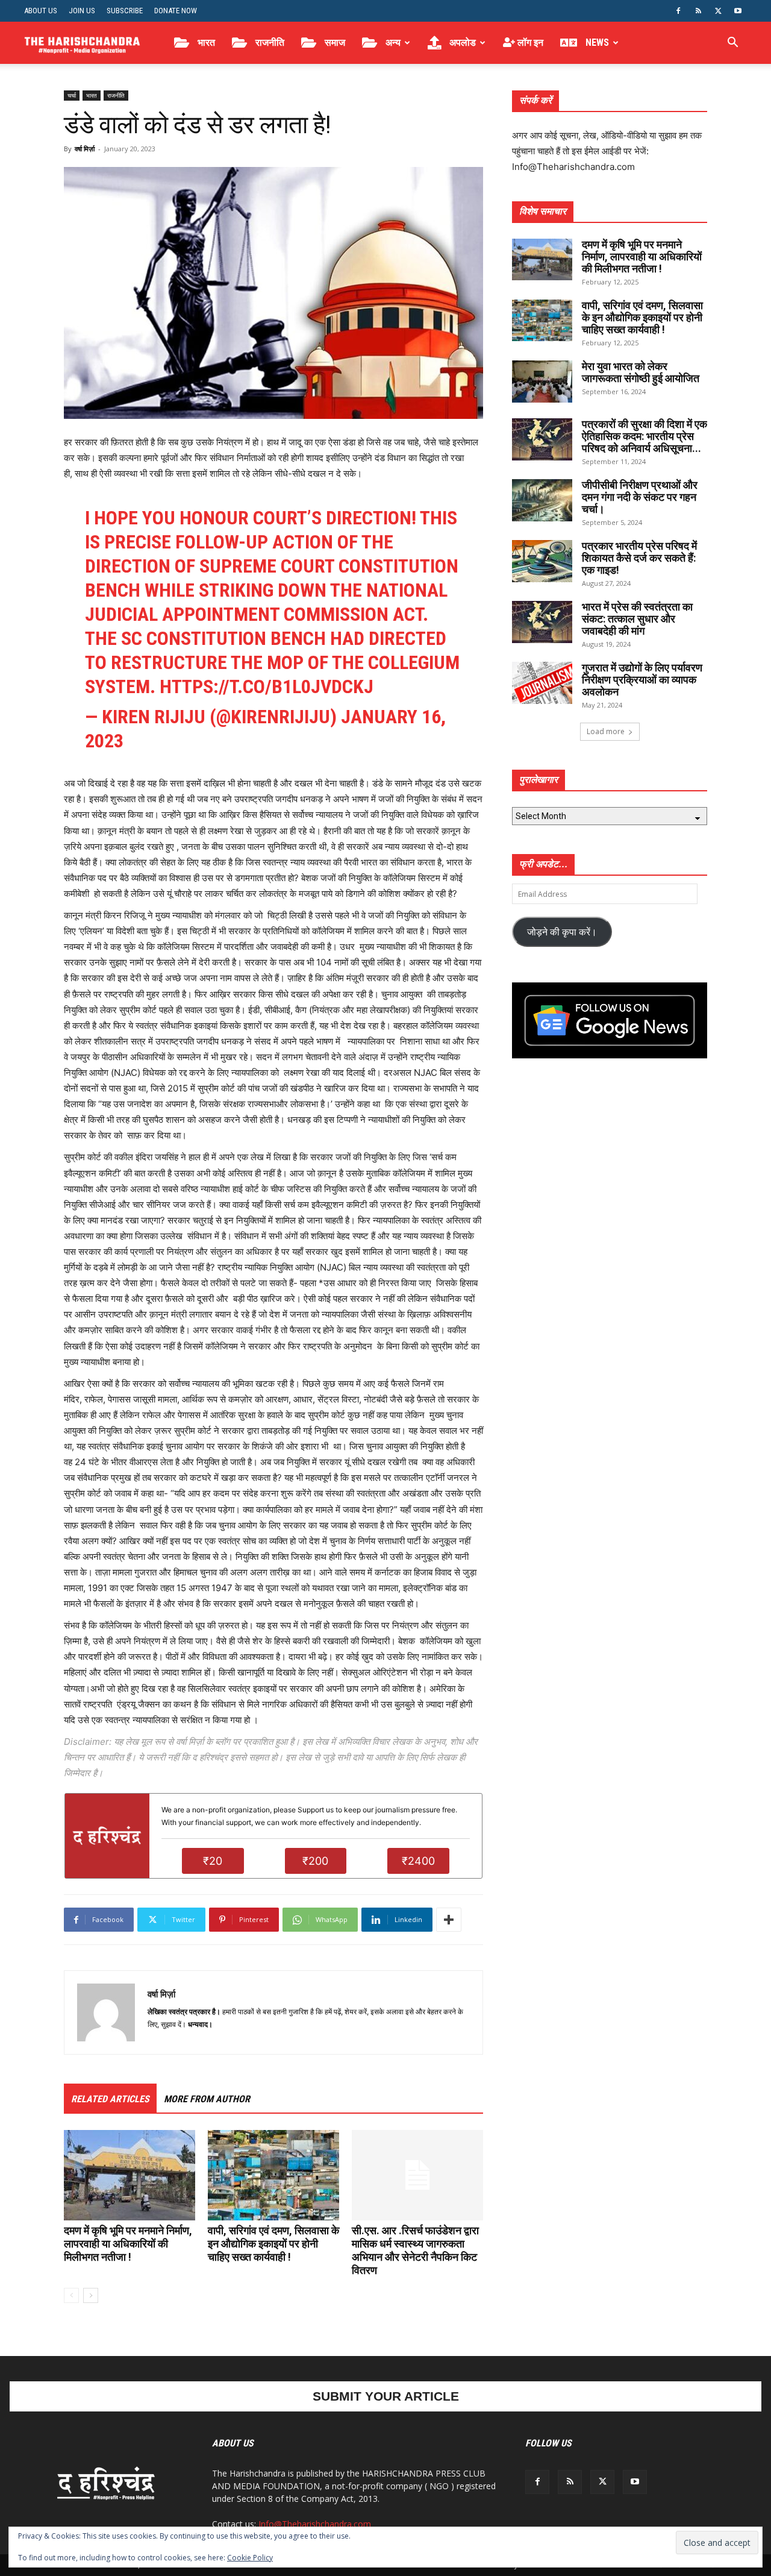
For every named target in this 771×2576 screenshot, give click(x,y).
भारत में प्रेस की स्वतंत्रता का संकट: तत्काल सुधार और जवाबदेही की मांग (637, 619)
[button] (732, 44)
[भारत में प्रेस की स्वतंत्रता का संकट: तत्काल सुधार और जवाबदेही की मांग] (542, 622)
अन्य (392, 42)
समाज (334, 42)
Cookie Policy (250, 2558)
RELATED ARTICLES (110, 2099)
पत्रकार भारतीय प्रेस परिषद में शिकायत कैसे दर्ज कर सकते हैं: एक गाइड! (639, 558)
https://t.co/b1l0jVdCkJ (267, 686)
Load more (606, 731)
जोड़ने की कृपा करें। (562, 932)
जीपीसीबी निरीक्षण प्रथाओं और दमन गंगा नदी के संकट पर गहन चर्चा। (640, 497)
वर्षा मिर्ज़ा (85, 149)
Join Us (82, 11)
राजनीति (269, 42)
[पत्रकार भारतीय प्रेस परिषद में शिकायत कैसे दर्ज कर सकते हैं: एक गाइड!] (542, 561)
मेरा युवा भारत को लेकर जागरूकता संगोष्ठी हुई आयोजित (641, 372)
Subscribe (125, 11)
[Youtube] (738, 11)
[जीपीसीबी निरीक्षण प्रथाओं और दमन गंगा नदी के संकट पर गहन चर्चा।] (542, 500)
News (596, 42)
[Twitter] (718, 11)
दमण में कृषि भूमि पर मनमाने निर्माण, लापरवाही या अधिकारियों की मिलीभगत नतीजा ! (128, 2244)
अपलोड (461, 42)
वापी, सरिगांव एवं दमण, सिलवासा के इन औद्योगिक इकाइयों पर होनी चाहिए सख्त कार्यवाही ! (273, 2244)
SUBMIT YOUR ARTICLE (386, 2396)
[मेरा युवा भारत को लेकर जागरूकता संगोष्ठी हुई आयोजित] (542, 382)
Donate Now (176, 11)
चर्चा (72, 95)
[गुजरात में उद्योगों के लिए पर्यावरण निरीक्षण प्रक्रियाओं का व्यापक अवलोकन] (542, 683)
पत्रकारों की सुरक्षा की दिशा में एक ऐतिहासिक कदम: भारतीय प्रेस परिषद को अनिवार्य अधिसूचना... (645, 436)
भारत (205, 42)
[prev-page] (71, 2295)
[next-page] (91, 2295)
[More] (449, 1920)
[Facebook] (678, 11)
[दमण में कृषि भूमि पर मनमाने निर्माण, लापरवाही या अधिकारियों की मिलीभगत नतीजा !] (130, 2175)
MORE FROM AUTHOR (207, 2099)
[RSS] (698, 11)
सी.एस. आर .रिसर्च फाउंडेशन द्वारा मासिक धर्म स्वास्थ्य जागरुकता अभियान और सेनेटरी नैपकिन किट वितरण (415, 2250)
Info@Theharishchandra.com (315, 2524)
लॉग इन (529, 42)
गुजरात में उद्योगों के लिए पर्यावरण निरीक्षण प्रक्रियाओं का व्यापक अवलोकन (642, 680)
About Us (41, 11)
